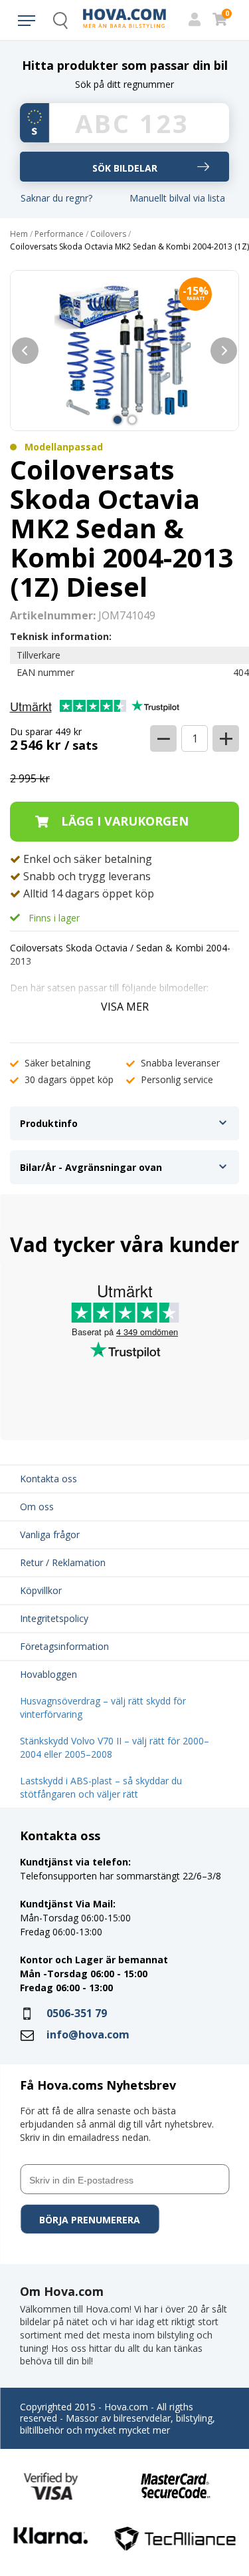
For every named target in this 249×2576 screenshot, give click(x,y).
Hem (19, 234)
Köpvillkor (41, 1590)
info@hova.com (88, 2034)
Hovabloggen (48, 1674)
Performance (59, 234)
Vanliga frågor (50, 1534)
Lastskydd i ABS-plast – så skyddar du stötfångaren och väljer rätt (101, 1787)
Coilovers (108, 234)
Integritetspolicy (54, 1618)
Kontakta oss (48, 1479)
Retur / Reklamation (63, 1562)
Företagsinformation (64, 1646)
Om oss (37, 1507)
